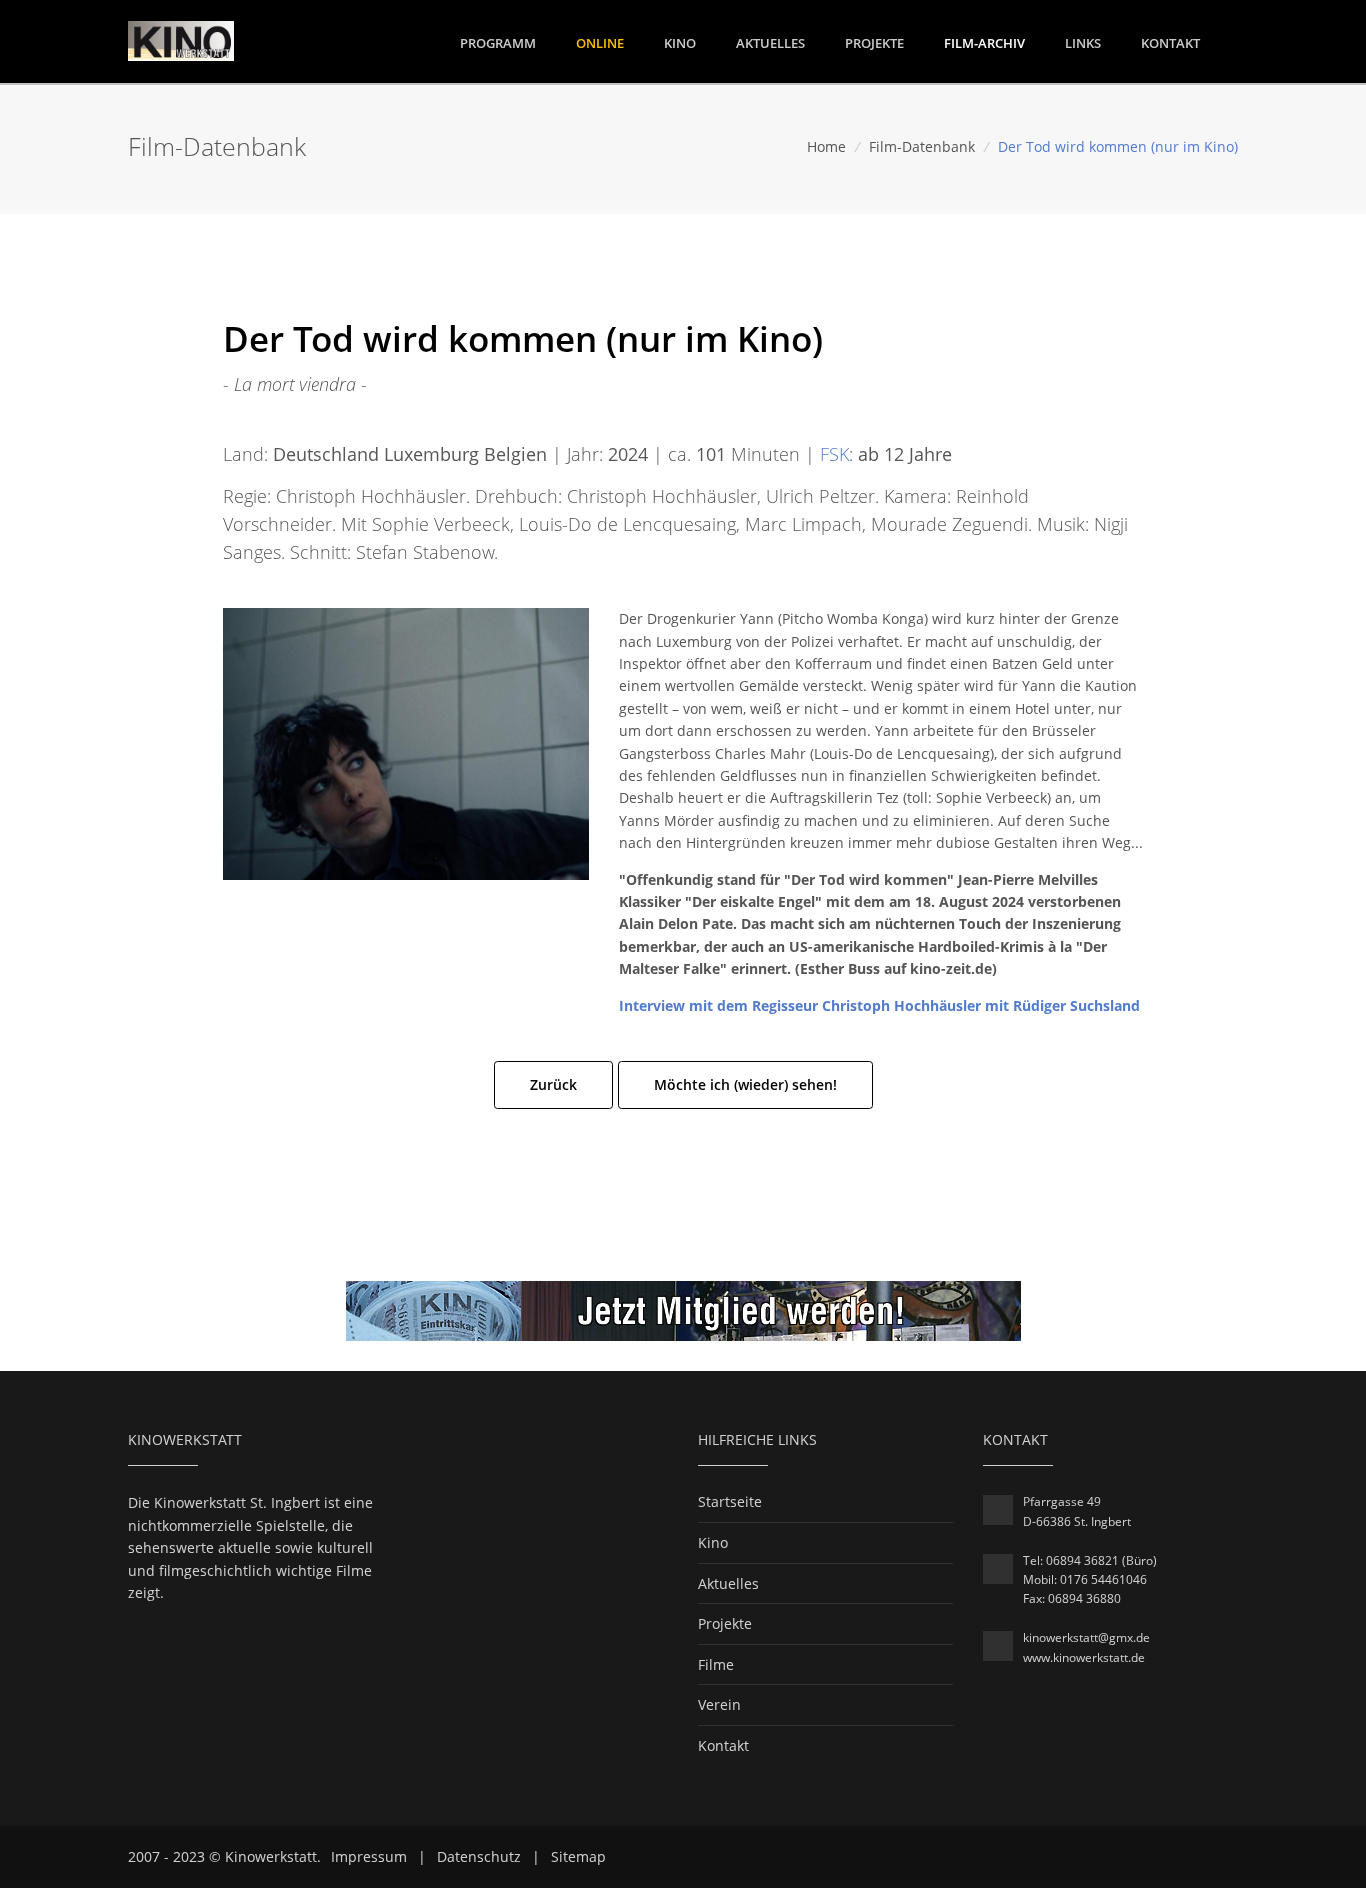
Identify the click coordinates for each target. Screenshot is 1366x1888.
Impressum (369, 1856)
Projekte (874, 43)
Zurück (553, 1084)
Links (1083, 43)
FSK (834, 454)
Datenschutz (479, 1856)
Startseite (730, 1501)
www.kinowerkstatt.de (1084, 1657)
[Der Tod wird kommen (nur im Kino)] (406, 742)
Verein (719, 1704)
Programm (498, 42)
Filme (716, 1664)
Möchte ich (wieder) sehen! (745, 1084)
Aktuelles (770, 43)
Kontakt (1170, 43)
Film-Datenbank (922, 146)
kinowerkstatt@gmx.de (1086, 1637)
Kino (680, 43)
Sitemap (578, 1856)
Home (826, 146)
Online (600, 43)
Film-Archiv (984, 43)
